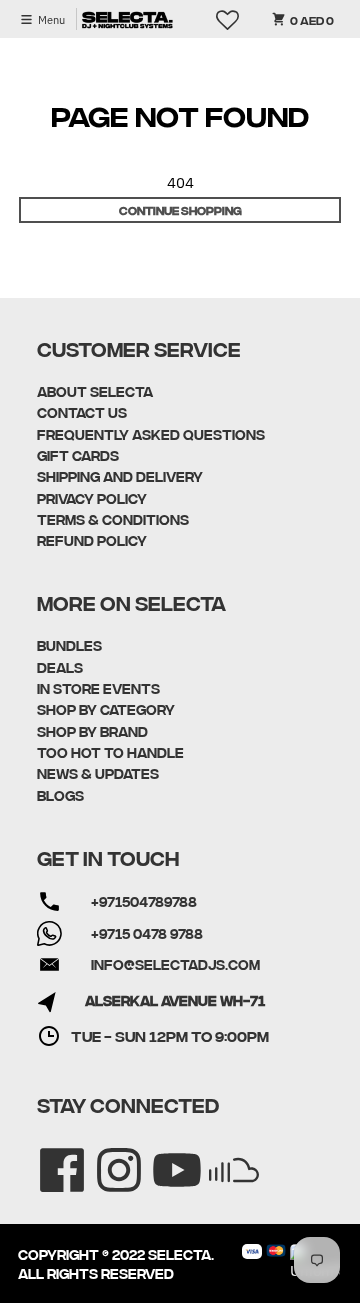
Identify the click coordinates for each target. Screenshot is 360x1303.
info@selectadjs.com (175, 964)
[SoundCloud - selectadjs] (220, 1156)
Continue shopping (180, 209)
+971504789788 (144, 901)
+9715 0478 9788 (147, 933)
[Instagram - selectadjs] (105, 1156)
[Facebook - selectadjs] (48, 1156)
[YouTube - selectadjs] (163, 1156)
